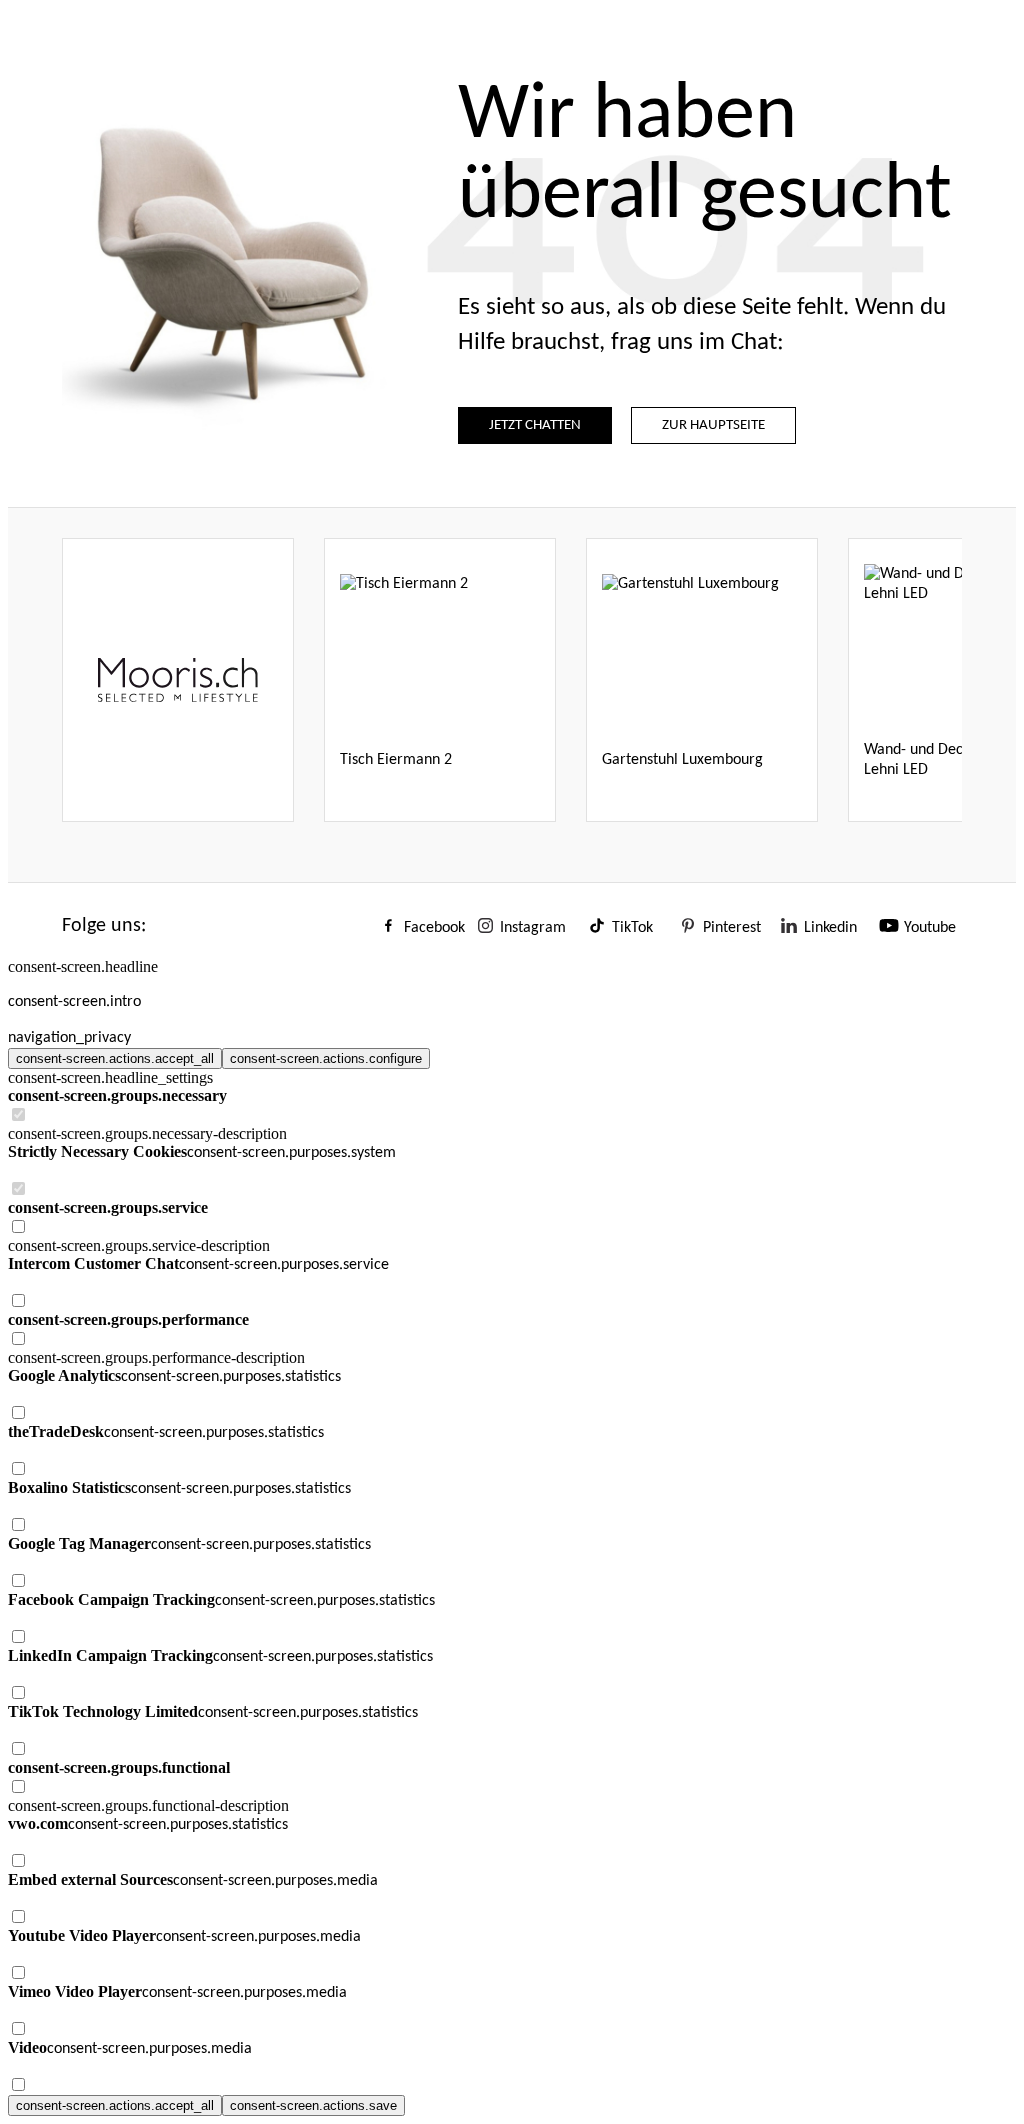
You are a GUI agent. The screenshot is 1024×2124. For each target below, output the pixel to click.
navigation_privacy (69, 1038)
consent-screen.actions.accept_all (115, 1058)
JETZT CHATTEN (535, 425)
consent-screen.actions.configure (326, 1058)
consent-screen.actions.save (313, 2105)
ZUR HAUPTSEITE (713, 425)
